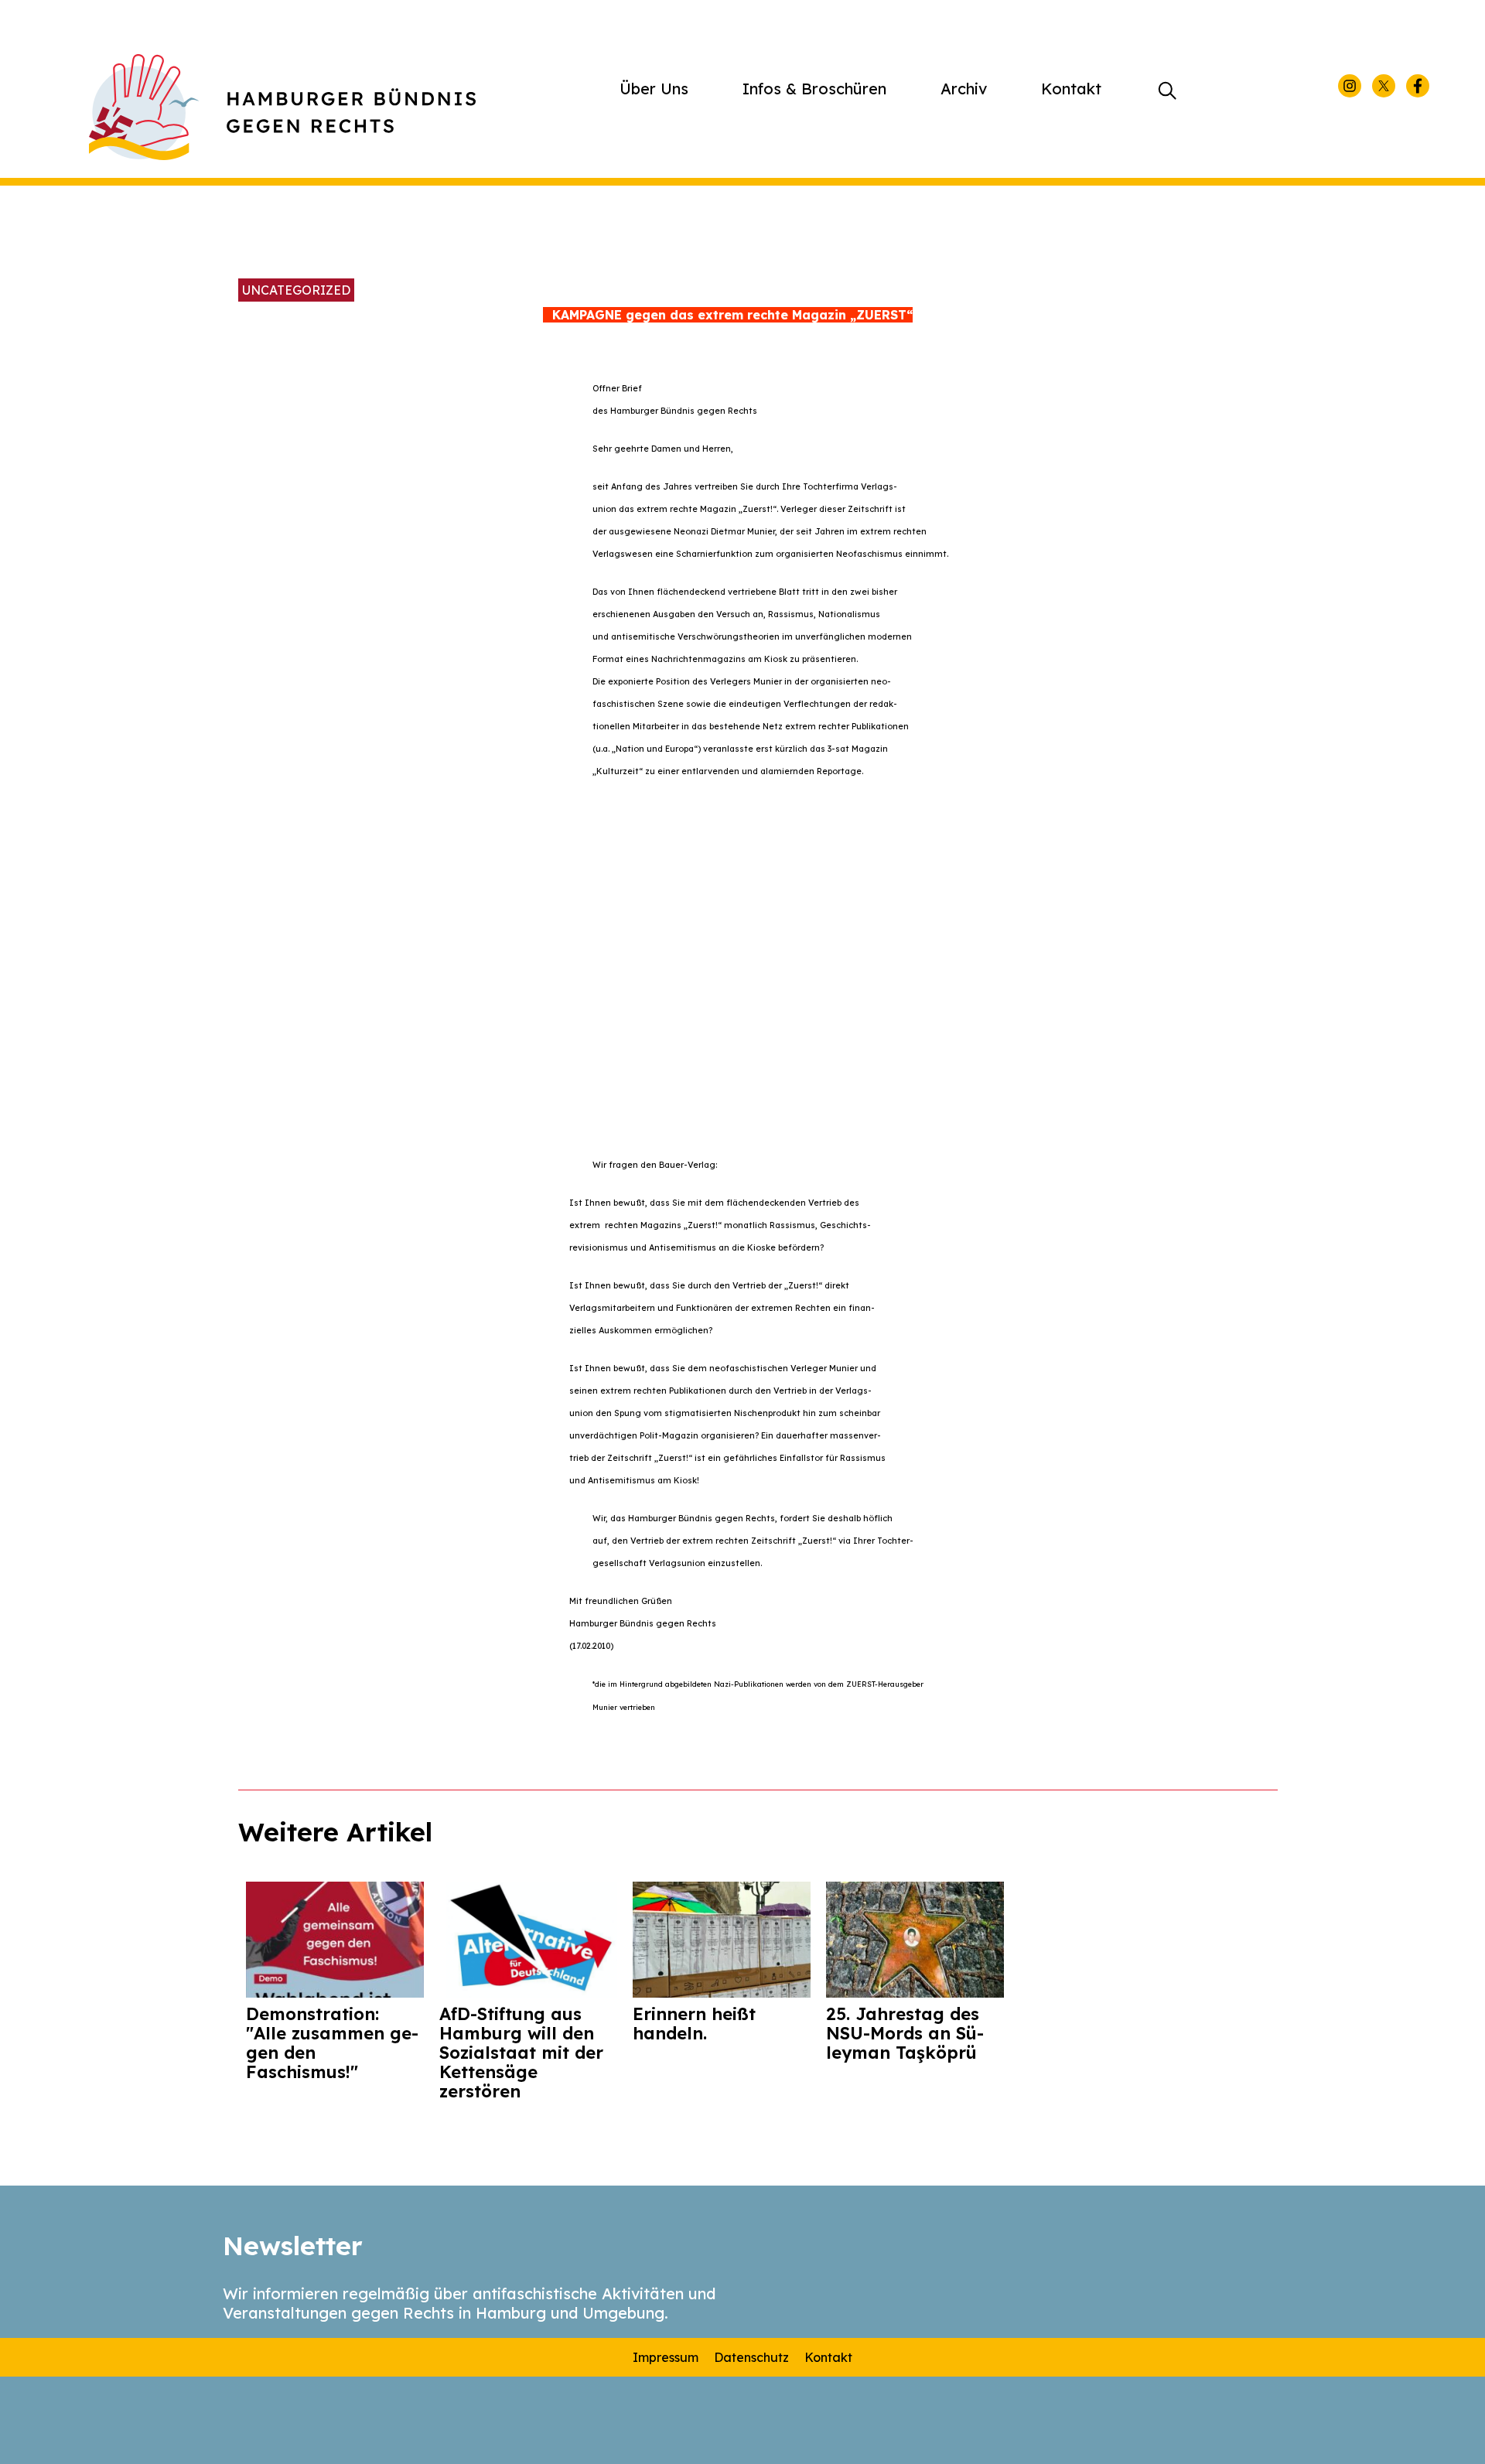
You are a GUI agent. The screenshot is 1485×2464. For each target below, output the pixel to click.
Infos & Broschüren (814, 89)
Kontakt (1071, 89)
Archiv (964, 89)
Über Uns (654, 89)
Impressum (666, 2357)
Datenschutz (751, 2357)
